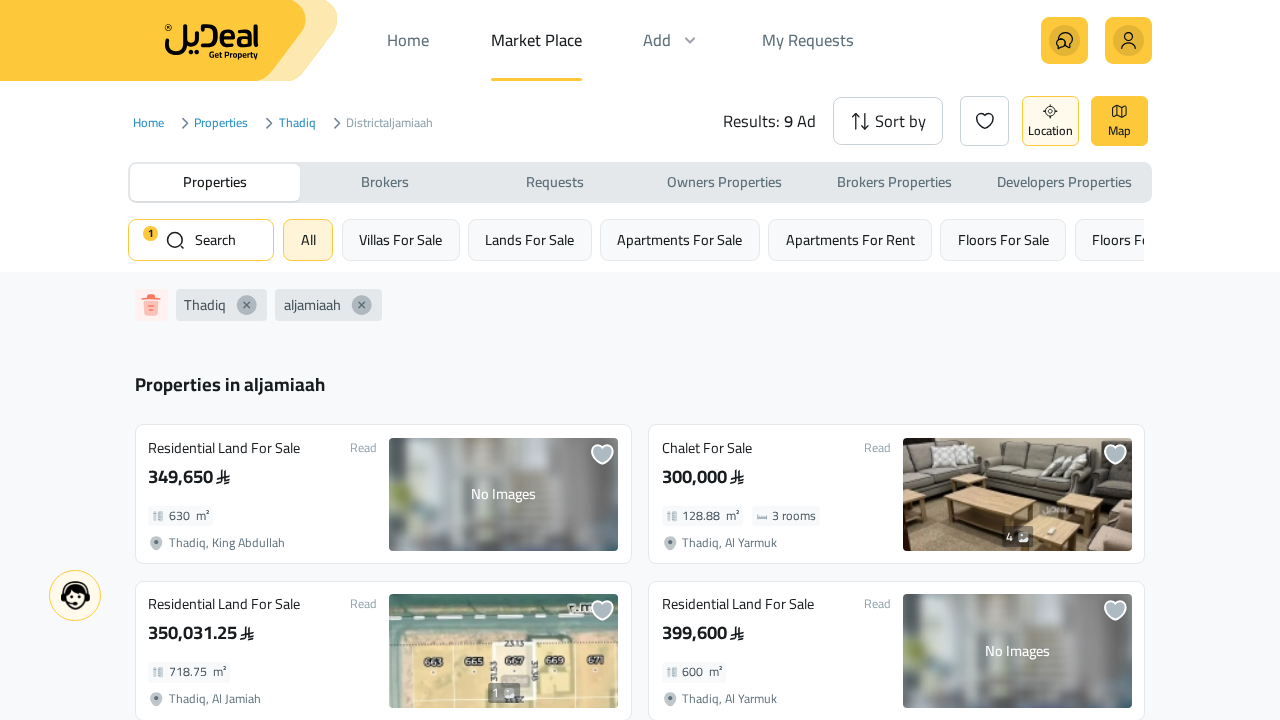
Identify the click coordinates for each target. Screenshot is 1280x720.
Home (148, 123)
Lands (529, 239)
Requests (555, 181)
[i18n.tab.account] (1128, 40)
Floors (1003, 239)
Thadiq (297, 123)
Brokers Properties (894, 181)
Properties (221, 123)
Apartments (679, 239)
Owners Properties (724, 181)
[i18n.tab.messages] (1064, 40)
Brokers (385, 181)
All (308, 239)
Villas (400, 239)
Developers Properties (1064, 181)
